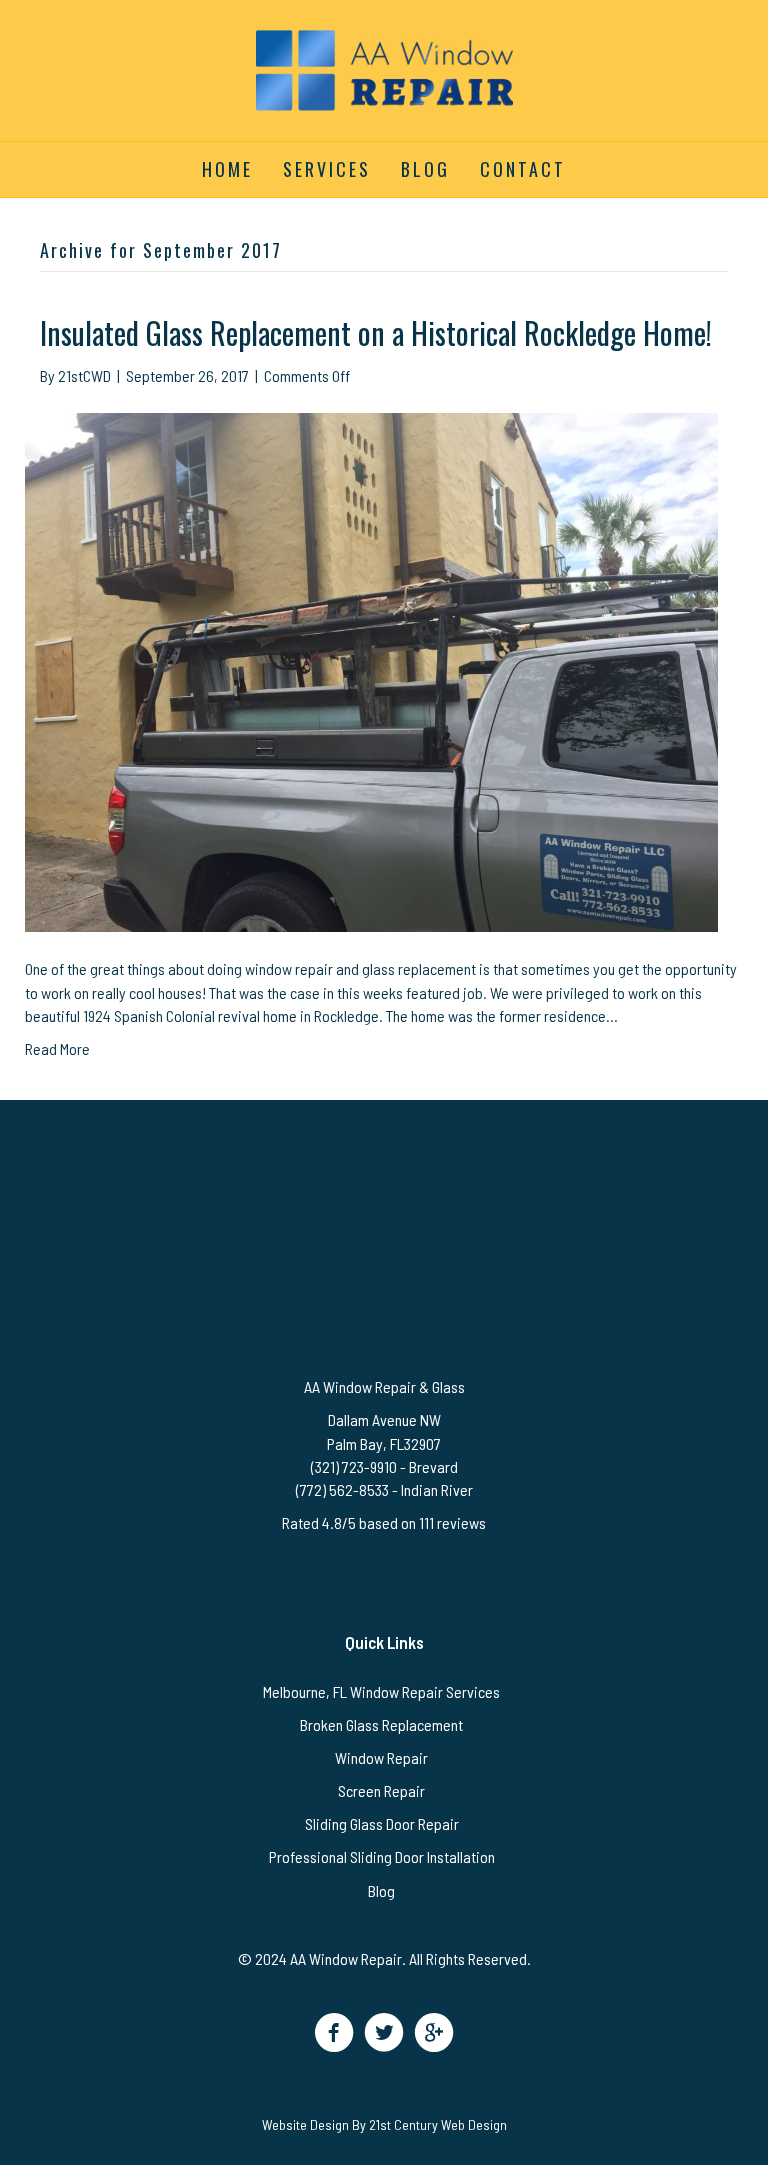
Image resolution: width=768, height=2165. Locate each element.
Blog (425, 169)
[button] (334, 2032)
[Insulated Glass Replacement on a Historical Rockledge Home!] (371, 669)
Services (327, 169)
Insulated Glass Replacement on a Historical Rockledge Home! (376, 332)
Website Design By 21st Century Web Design (384, 2124)
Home (227, 169)
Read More (57, 1048)
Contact (523, 169)
